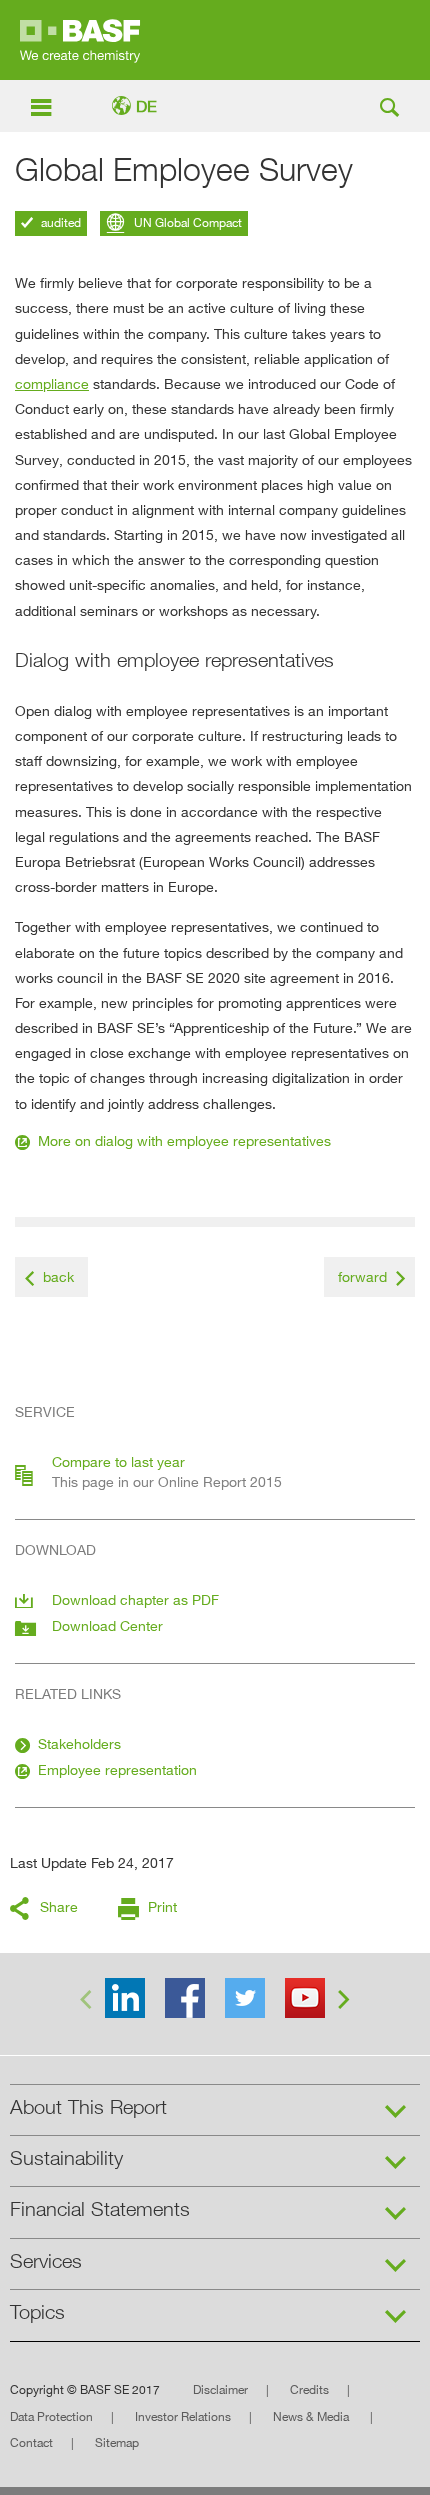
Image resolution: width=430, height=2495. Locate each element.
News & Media (312, 2416)
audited (59, 222)
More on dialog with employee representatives (184, 1140)
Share (59, 1906)
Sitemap (117, 2442)
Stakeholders (79, 1743)
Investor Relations (183, 2416)
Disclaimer (220, 2389)
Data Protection (51, 2416)
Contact (31, 2442)
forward (362, 1276)
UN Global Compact (186, 222)
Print (162, 1906)
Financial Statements (100, 2209)
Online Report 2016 (215, 40)
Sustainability (66, 2158)
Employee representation (117, 1769)
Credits (309, 2389)
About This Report (88, 2107)
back (58, 1276)
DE (146, 106)
